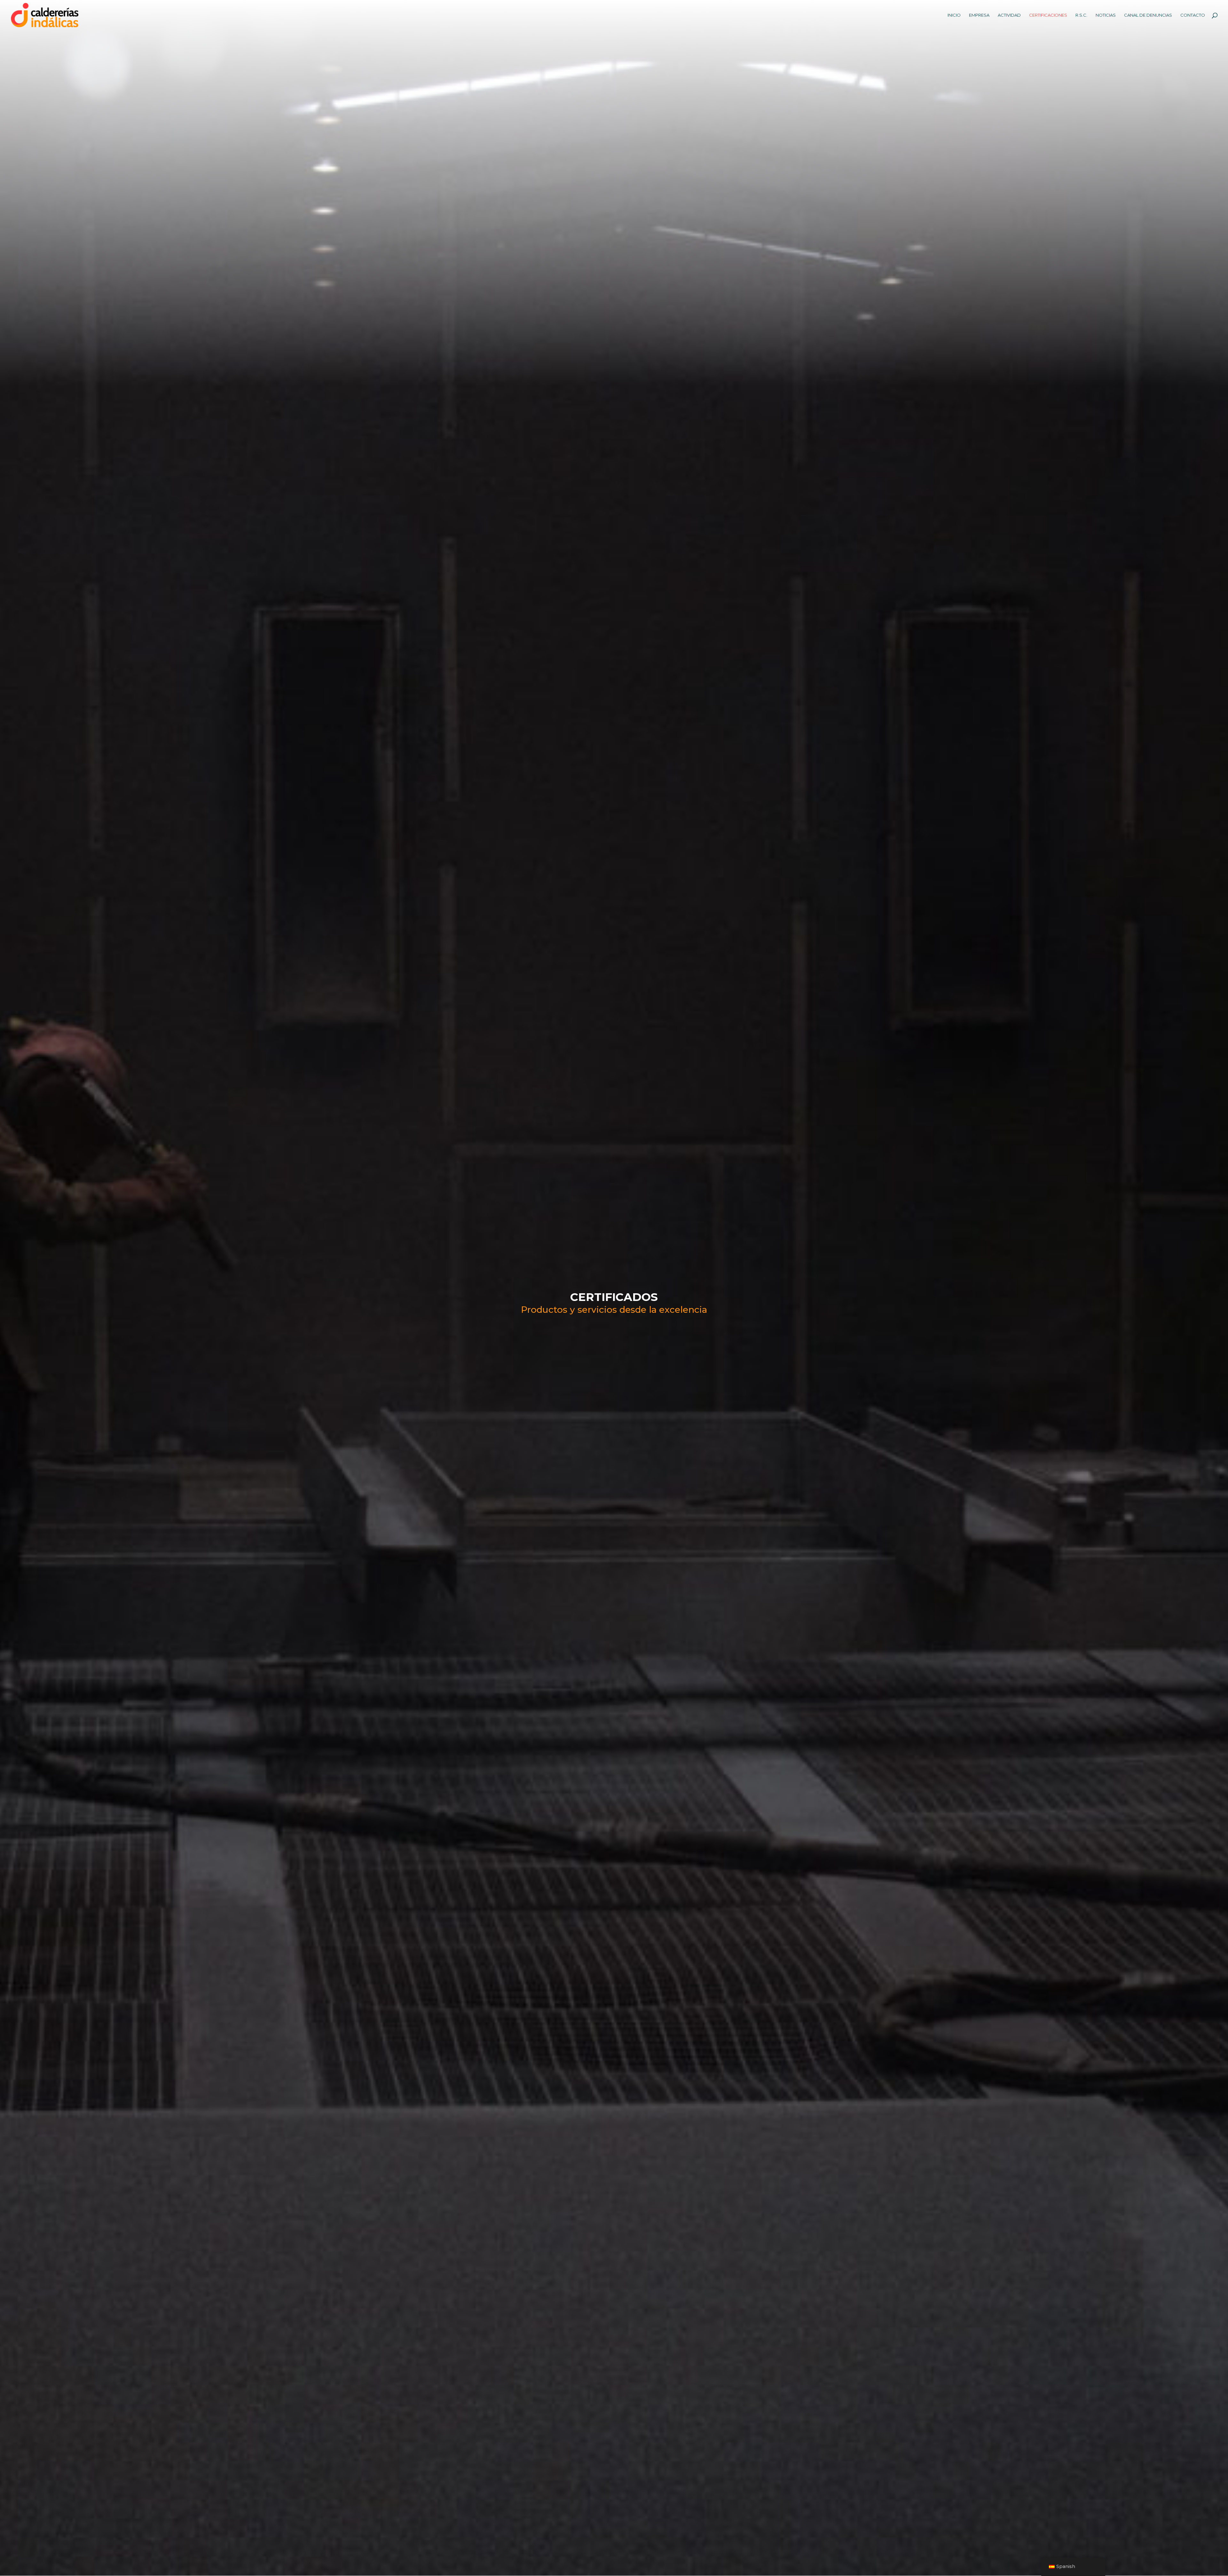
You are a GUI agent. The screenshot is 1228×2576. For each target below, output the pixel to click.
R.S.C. (1081, 15)
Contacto (1193, 15)
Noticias (1106, 15)
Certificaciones (1048, 15)
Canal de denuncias (1148, 15)
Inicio (954, 15)
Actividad (1009, 15)
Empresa (979, 15)
